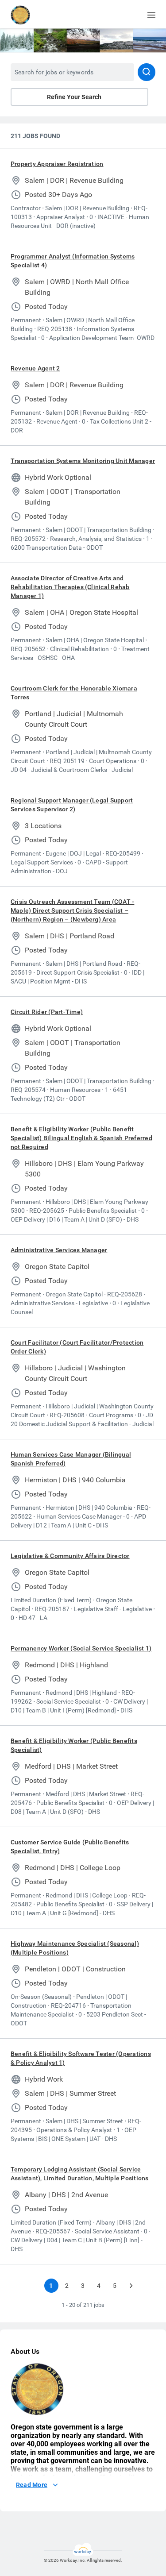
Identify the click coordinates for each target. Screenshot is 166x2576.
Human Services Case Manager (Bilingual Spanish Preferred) (71, 1459)
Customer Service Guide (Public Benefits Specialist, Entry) (70, 1847)
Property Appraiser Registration (57, 164)
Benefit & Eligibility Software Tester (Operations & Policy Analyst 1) (81, 2058)
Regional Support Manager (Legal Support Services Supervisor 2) (72, 805)
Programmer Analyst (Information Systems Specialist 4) (73, 261)
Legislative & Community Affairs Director (70, 1556)
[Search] (147, 72)
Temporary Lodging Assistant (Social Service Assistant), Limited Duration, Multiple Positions (80, 2174)
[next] (131, 2286)
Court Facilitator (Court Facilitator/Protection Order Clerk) (77, 1347)
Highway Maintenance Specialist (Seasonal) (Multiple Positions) (75, 1948)
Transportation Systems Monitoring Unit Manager (83, 461)
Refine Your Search (74, 97)
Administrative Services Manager (59, 1250)
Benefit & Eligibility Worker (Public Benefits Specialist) (74, 1745)
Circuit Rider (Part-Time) (47, 1012)
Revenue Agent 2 (35, 368)
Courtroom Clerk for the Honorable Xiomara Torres (74, 693)
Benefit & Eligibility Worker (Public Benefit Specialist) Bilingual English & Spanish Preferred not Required (81, 1138)
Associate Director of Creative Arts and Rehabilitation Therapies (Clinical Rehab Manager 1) (70, 587)
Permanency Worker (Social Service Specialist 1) (81, 1648)
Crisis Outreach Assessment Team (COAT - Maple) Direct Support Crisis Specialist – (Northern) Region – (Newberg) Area (72, 910)
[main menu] (151, 15)
